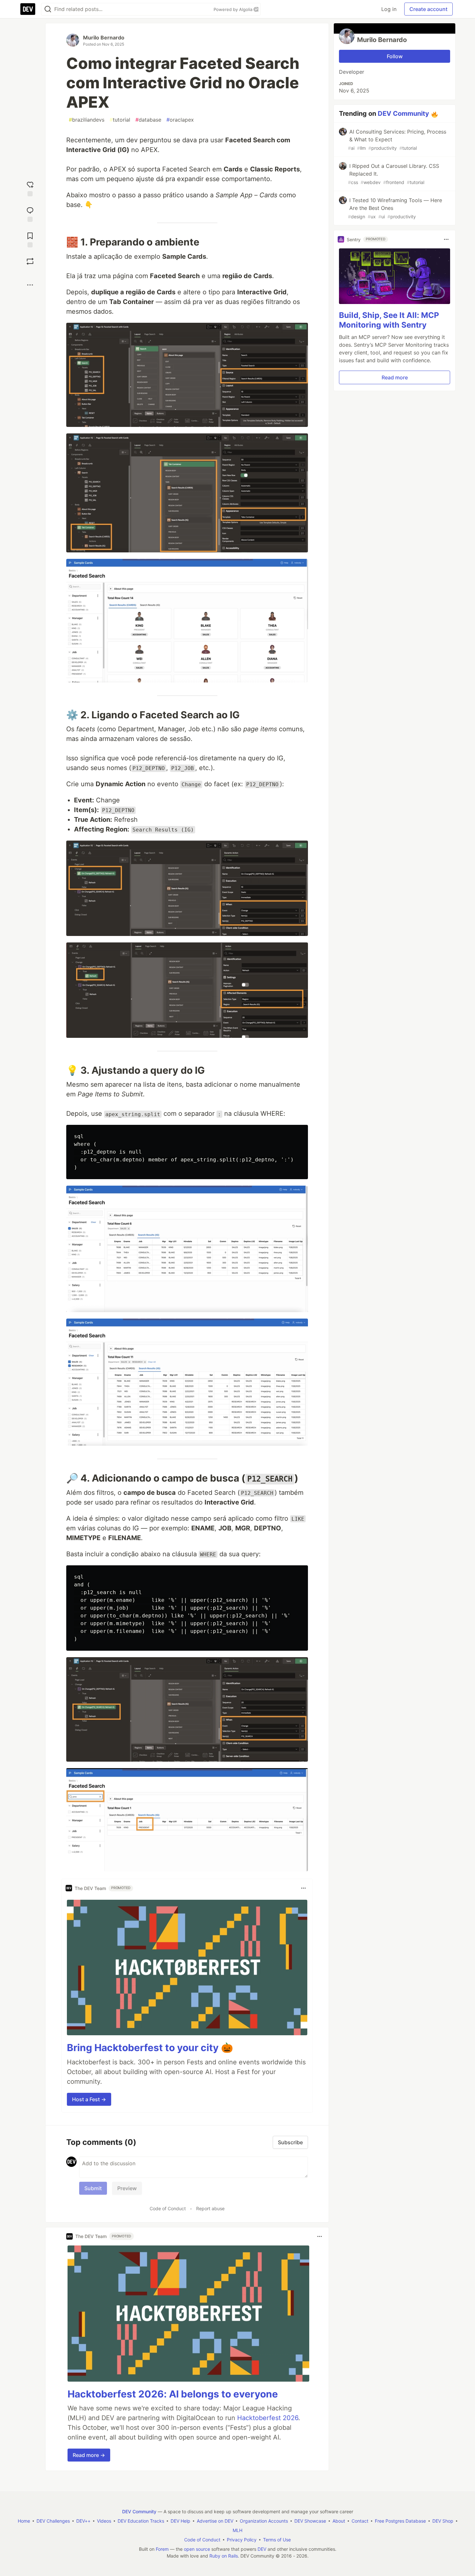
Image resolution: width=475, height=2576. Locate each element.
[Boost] (30, 261)
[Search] (48, 9)
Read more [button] (395, 377)
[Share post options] (30, 285)
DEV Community (403, 114)
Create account (428, 9)
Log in (389, 9)
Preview (127, 2188)
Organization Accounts (264, 2521)
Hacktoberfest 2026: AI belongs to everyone (173, 2394)
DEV (262, 2549)
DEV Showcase (310, 2521)
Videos (104, 2521)
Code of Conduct (168, 2208)
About (339, 2521)
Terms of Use (277, 2540)
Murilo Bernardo (104, 38)
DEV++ (83, 2521)
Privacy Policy (242, 2540)
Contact (360, 2521)
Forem (162, 2549)
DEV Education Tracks (141, 2521)
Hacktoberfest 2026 (268, 2418)
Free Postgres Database (400, 2521)
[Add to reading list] (30, 239)
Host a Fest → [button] (89, 2099)
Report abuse (210, 2208)
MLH (238, 2530)
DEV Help (180, 2521)
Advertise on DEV (215, 2521)
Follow (395, 56)
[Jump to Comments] (30, 214)
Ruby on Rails (224, 2556)
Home (24, 2521)
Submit (93, 2188)
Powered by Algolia (234, 9)
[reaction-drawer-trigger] (30, 188)
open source (197, 2549)
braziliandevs (87, 120)
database (148, 120)
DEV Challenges (53, 2521)
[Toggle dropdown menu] (303, 1888)
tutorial (120, 120)
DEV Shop (443, 2521)
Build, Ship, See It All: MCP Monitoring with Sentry (389, 320)
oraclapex (180, 120)
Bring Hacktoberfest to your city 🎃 (150, 2048)
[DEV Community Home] (28, 9)
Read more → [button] (89, 2455)
